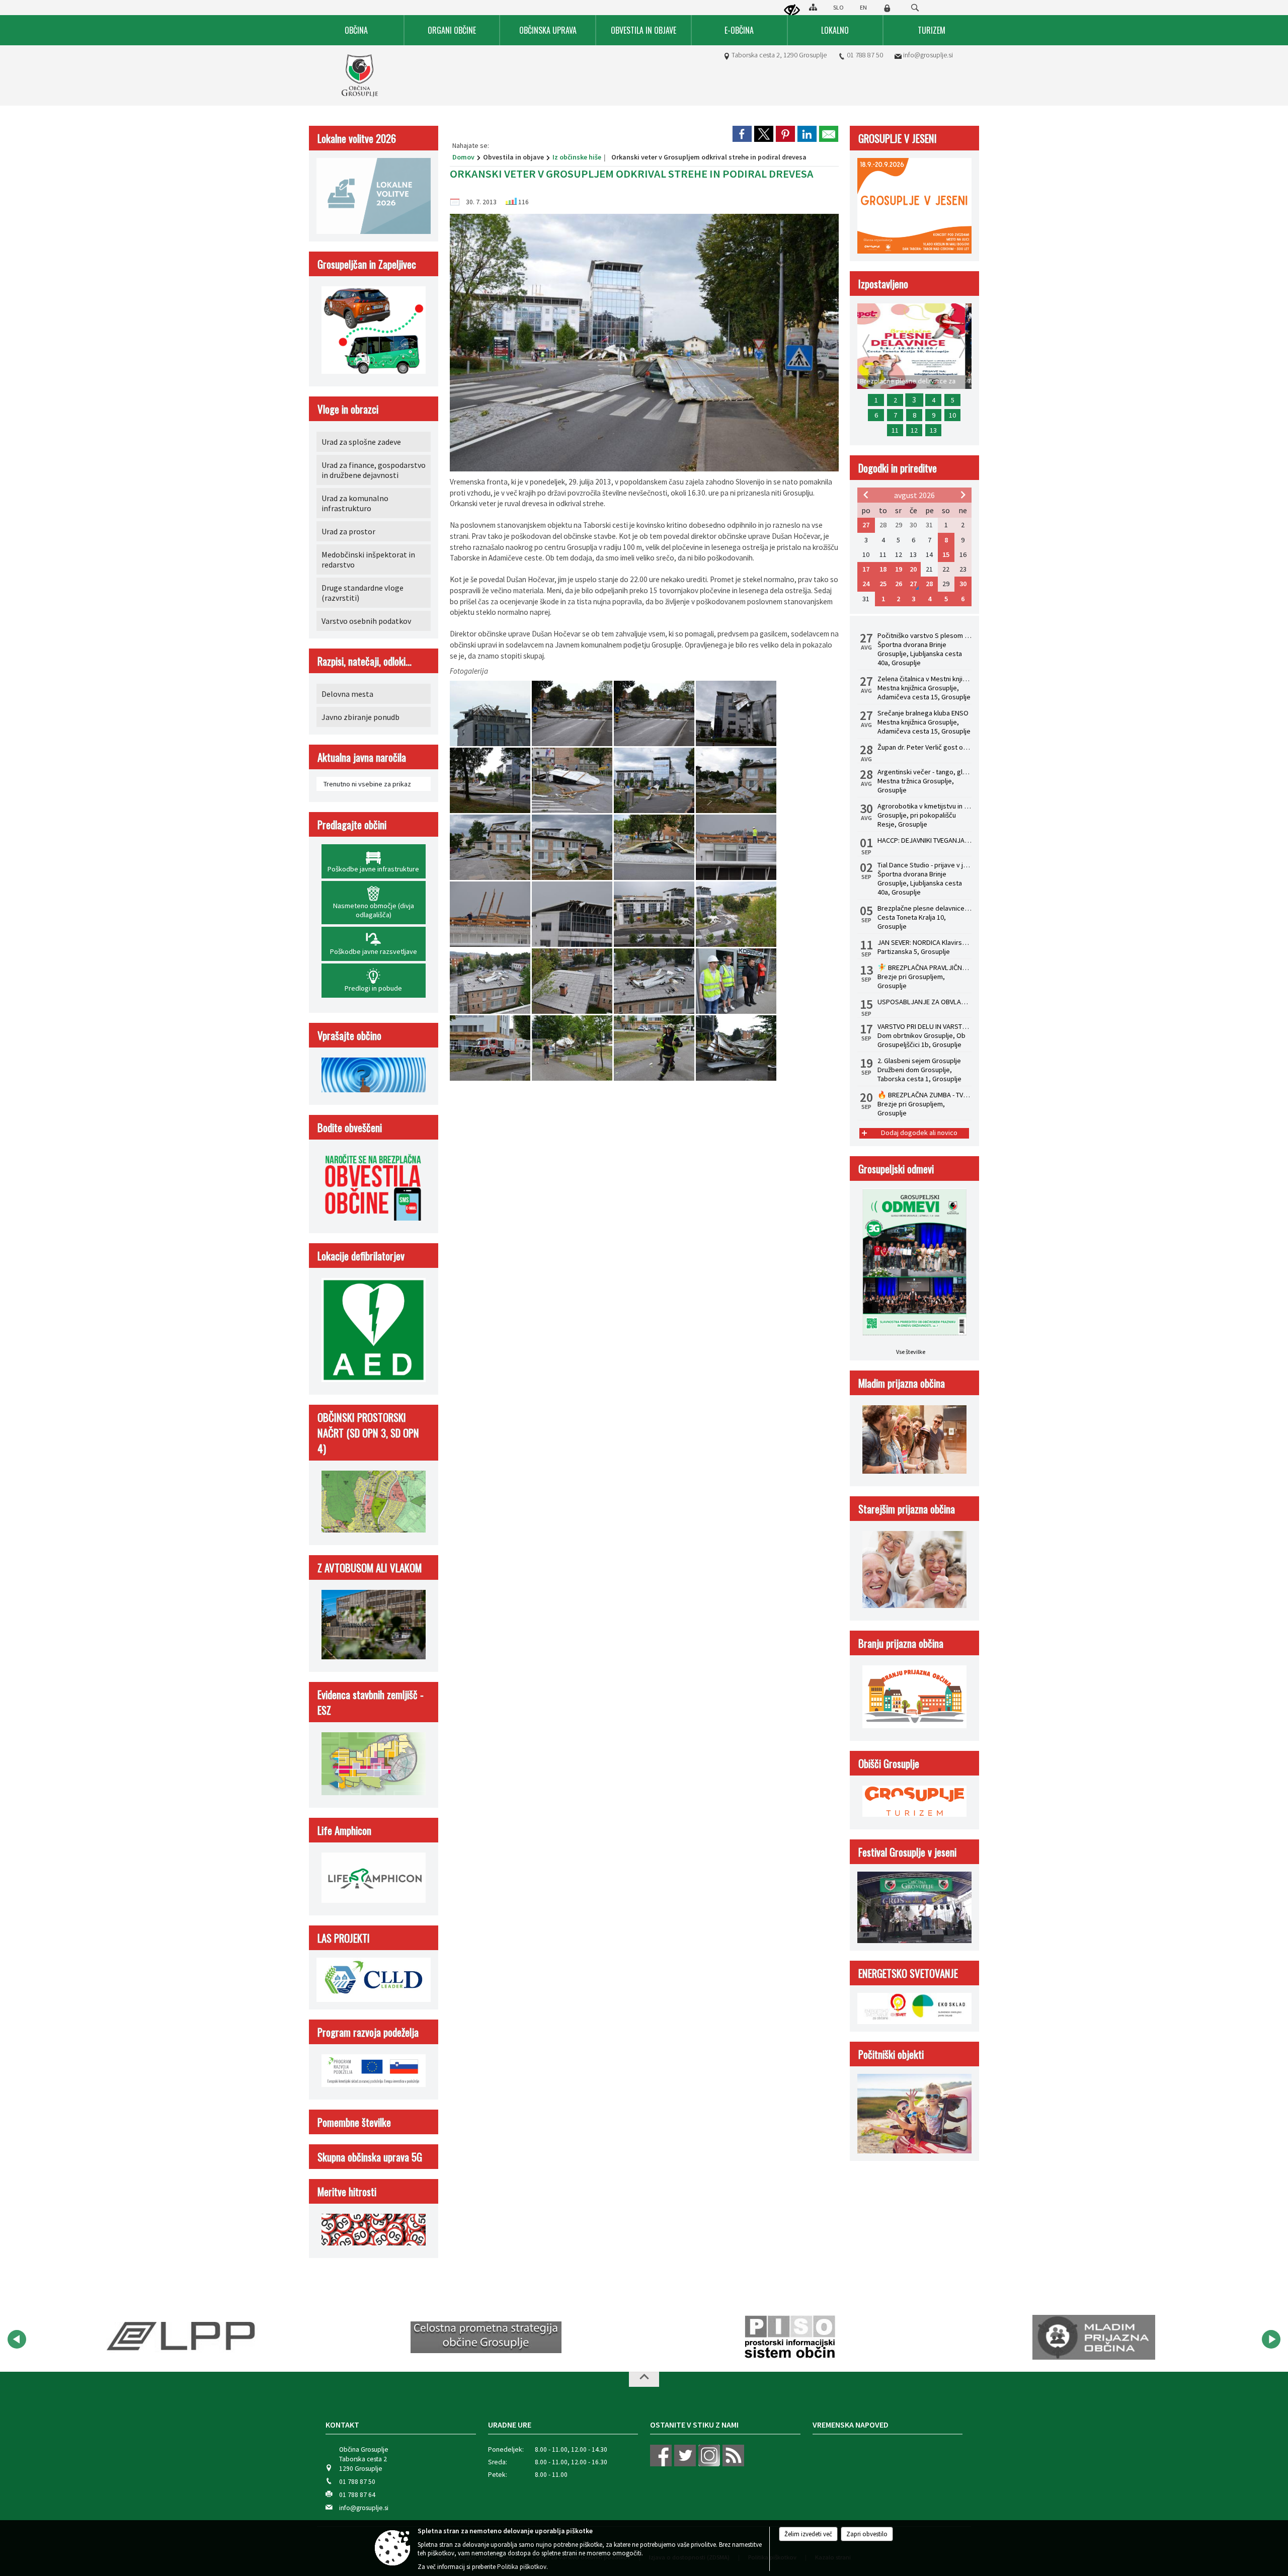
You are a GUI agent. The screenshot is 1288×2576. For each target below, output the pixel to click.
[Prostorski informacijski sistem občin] (486, 2338)
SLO (838, 7)
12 (914, 430)
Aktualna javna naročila (362, 757)
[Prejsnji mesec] (866, 495)
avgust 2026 (914, 495)
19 (899, 569)
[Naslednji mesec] (963, 495)
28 (929, 584)
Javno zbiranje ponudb (360, 717)
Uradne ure (510, 2425)
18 (883, 569)
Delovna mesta (347, 694)
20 (913, 569)
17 (866, 569)
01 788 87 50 (865, 55)
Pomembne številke (354, 2122)
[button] (17, 2339)
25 (883, 584)
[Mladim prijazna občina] (790, 2338)
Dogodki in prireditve (898, 468)
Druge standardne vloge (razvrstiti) (363, 593)
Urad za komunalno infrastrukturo (355, 503)
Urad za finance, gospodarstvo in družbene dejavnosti (374, 470)
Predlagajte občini (352, 824)
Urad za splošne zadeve (361, 442)
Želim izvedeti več (808, 2534)
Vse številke (911, 1352)
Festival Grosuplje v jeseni (907, 1852)
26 (899, 584)
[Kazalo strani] (813, 7)
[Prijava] (887, 8)
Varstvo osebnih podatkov (366, 621)
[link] (742, 134)
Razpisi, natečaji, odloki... (365, 661)
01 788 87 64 (357, 2495)
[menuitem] (357, 30)
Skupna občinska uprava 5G (370, 2157)
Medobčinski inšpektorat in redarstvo (368, 559)
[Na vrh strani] (644, 2379)
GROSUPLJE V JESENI (898, 138)
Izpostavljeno (883, 284)
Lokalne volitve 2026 (357, 138)
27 (866, 525)
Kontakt (342, 2425)
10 (952, 415)
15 (946, 554)
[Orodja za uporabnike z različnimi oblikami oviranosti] (792, 11)
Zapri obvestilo (867, 2534)
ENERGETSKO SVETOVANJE (908, 1973)
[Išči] (915, 8)
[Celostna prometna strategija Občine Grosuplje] (182, 2338)
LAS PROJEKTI (344, 1938)
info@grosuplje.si (928, 55)
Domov (463, 157)
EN (863, 7)
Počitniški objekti (891, 2054)
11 (895, 430)
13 (933, 430)
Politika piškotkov (522, 2567)
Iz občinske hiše (577, 157)
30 (963, 584)
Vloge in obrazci (348, 409)
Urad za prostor (348, 531)
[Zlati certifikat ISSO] (1094, 2338)
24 (866, 584)
